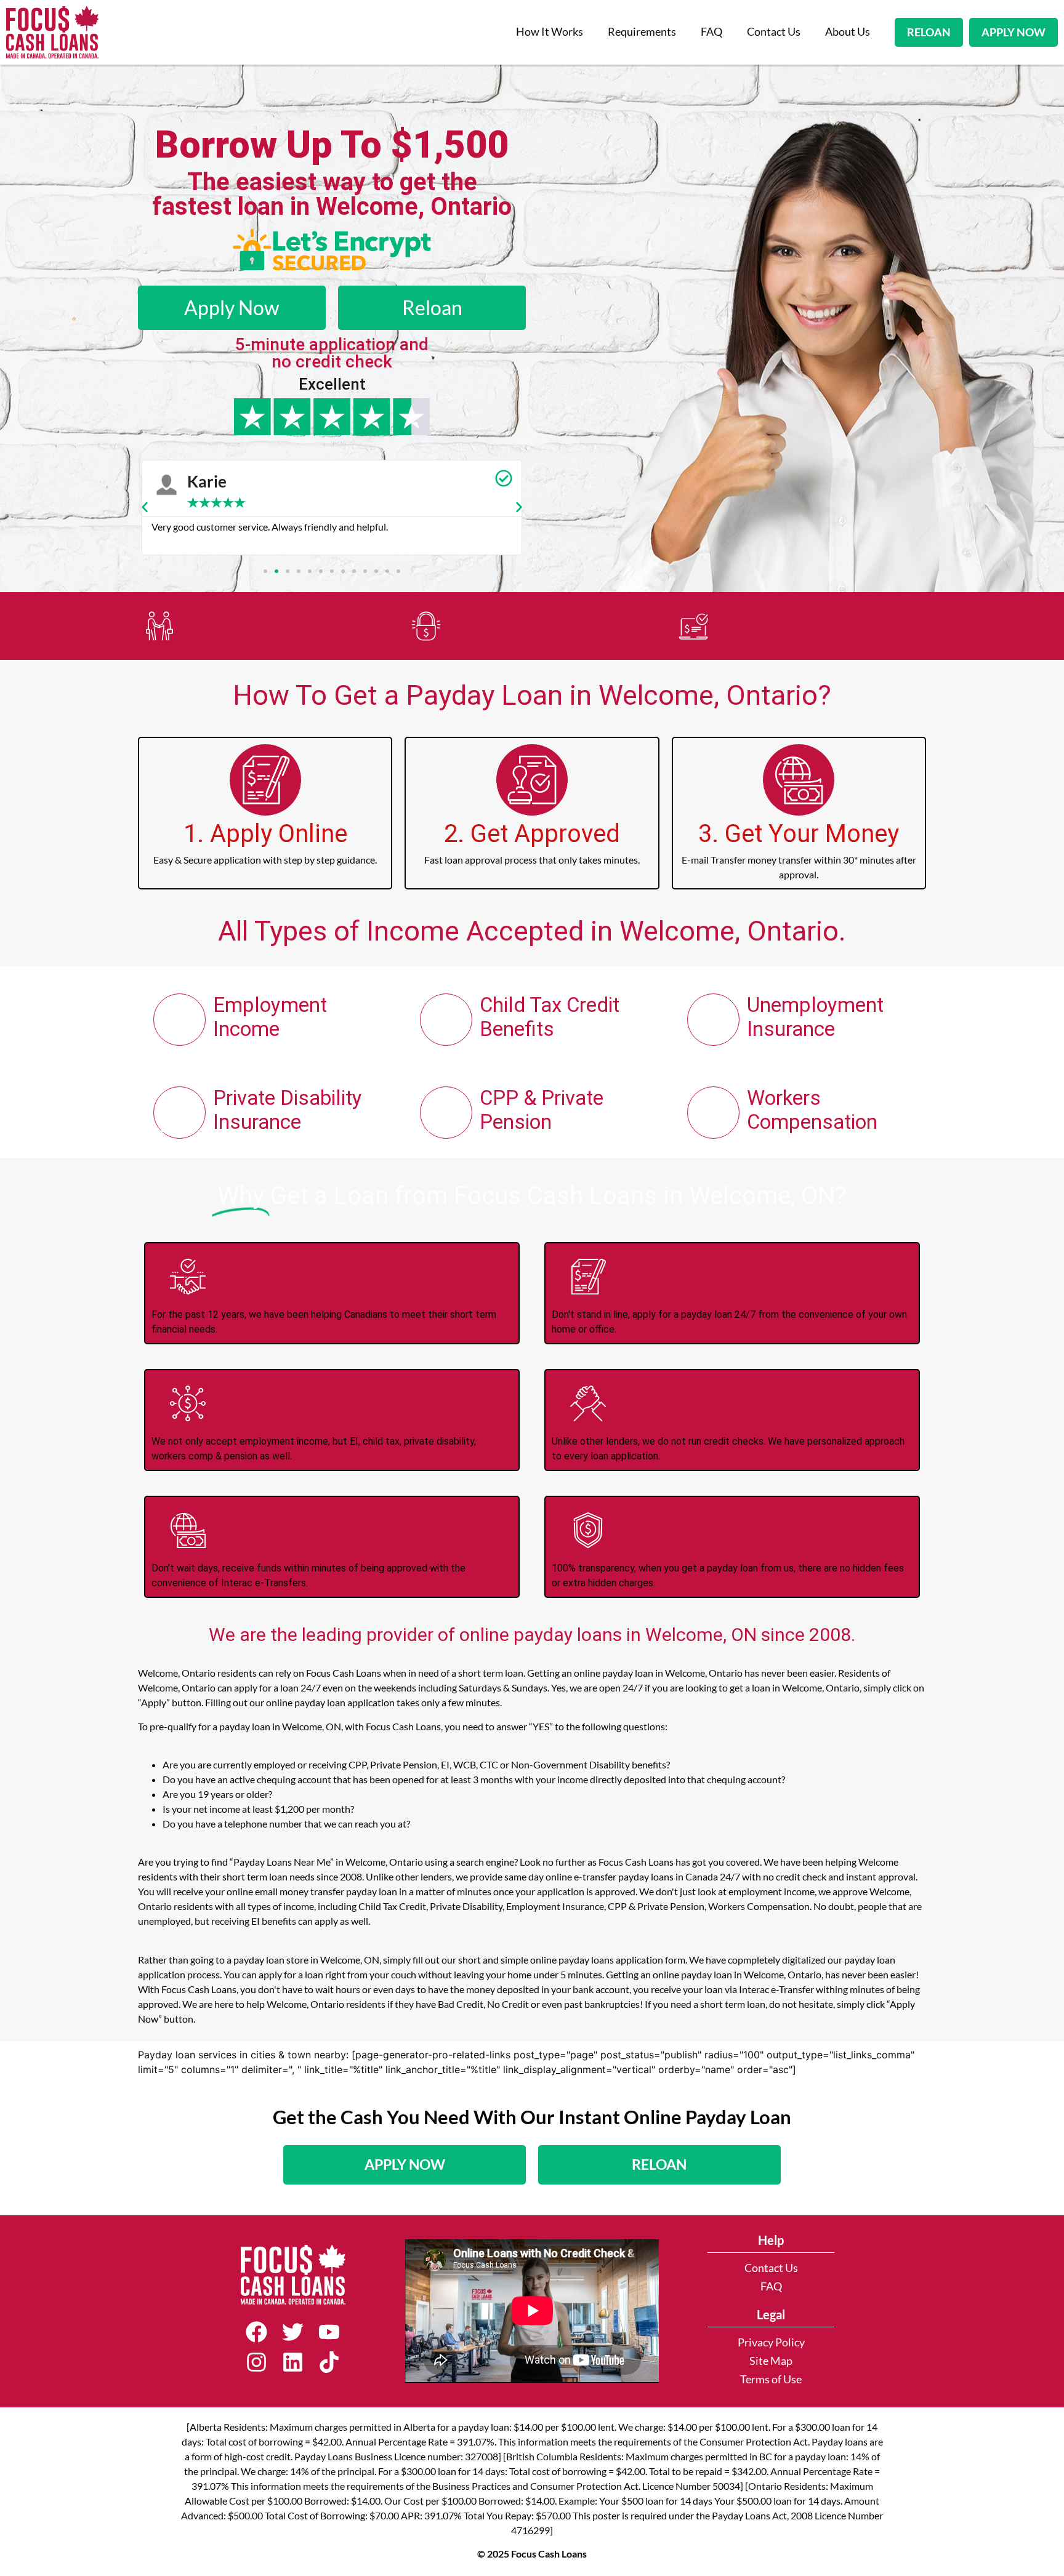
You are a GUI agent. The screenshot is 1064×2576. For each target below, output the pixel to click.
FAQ (711, 32)
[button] (145, 507)
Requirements (642, 32)
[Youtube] (329, 2332)
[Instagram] (256, 2362)
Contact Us (774, 32)
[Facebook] (256, 2332)
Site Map (771, 2361)
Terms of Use (771, 2379)
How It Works (550, 32)
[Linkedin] (293, 2362)
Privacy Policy (771, 2342)
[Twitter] (293, 2332)
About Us (848, 32)
